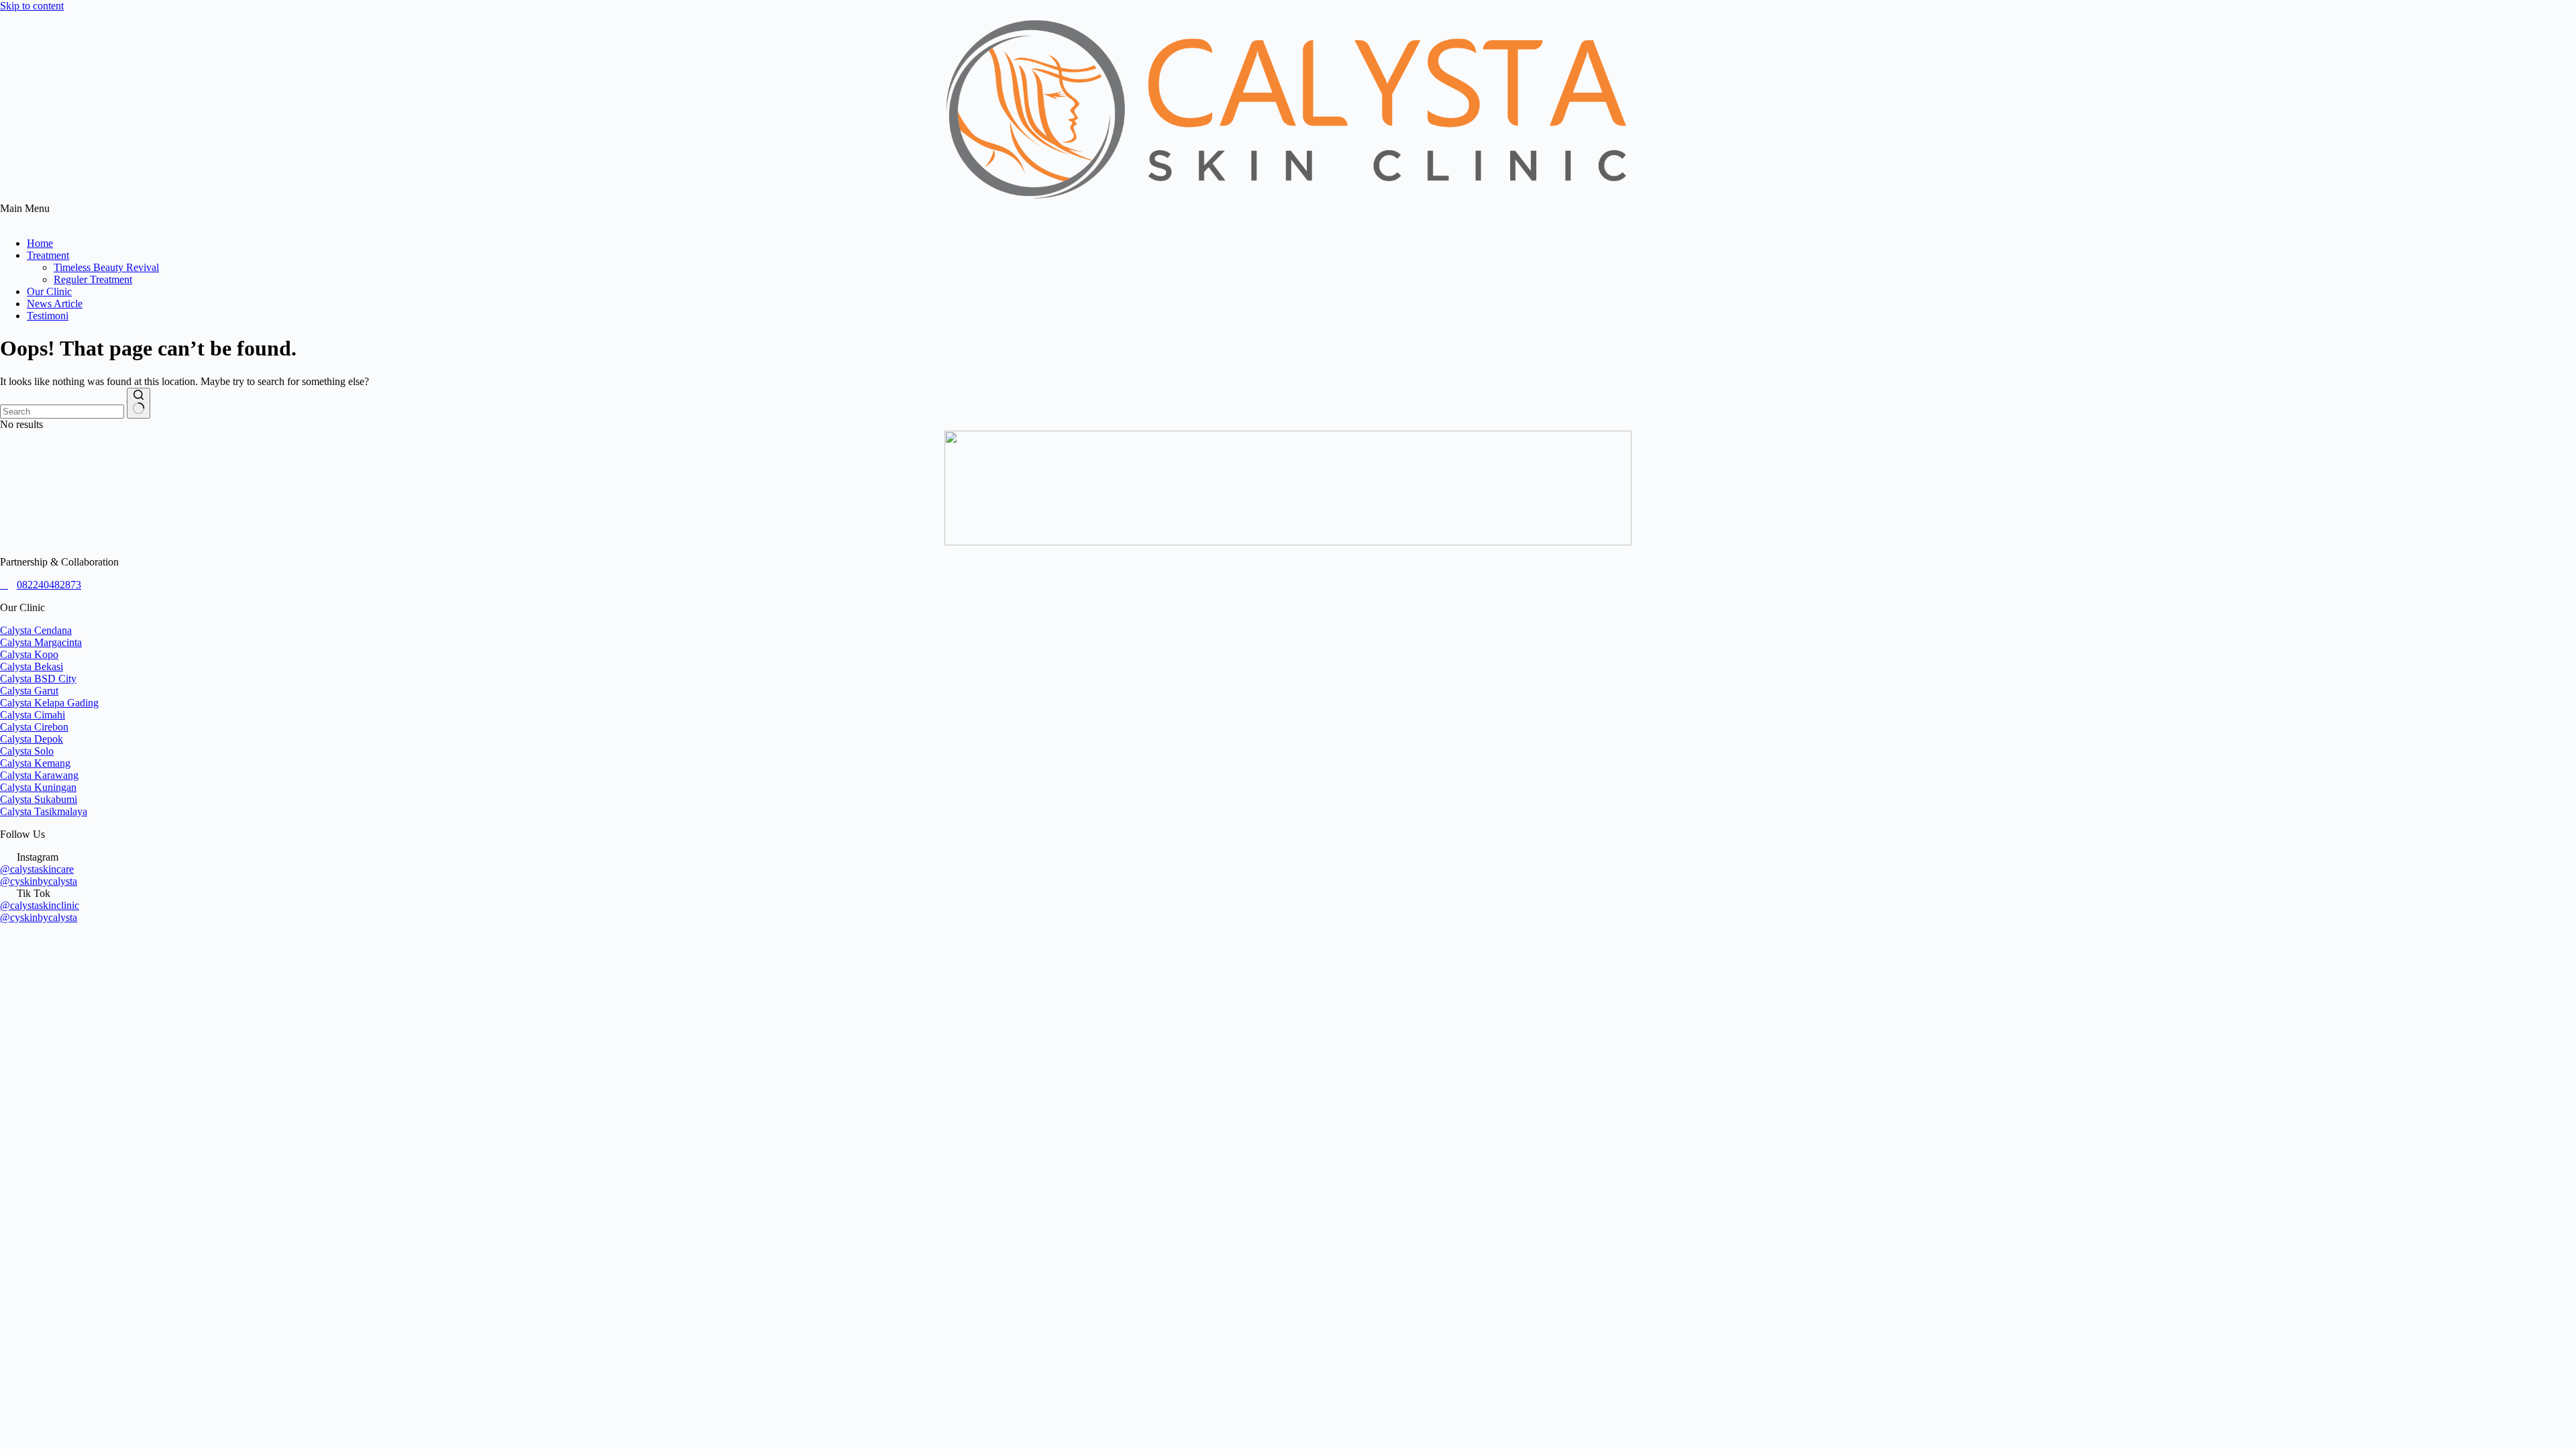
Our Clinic (49, 291)
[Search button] (139, 403)
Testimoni (48, 316)
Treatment (48, 255)
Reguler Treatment (93, 279)
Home (40, 243)
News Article (55, 304)
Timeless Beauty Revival (106, 267)
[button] (1288, 215)
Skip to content (32, 6)
